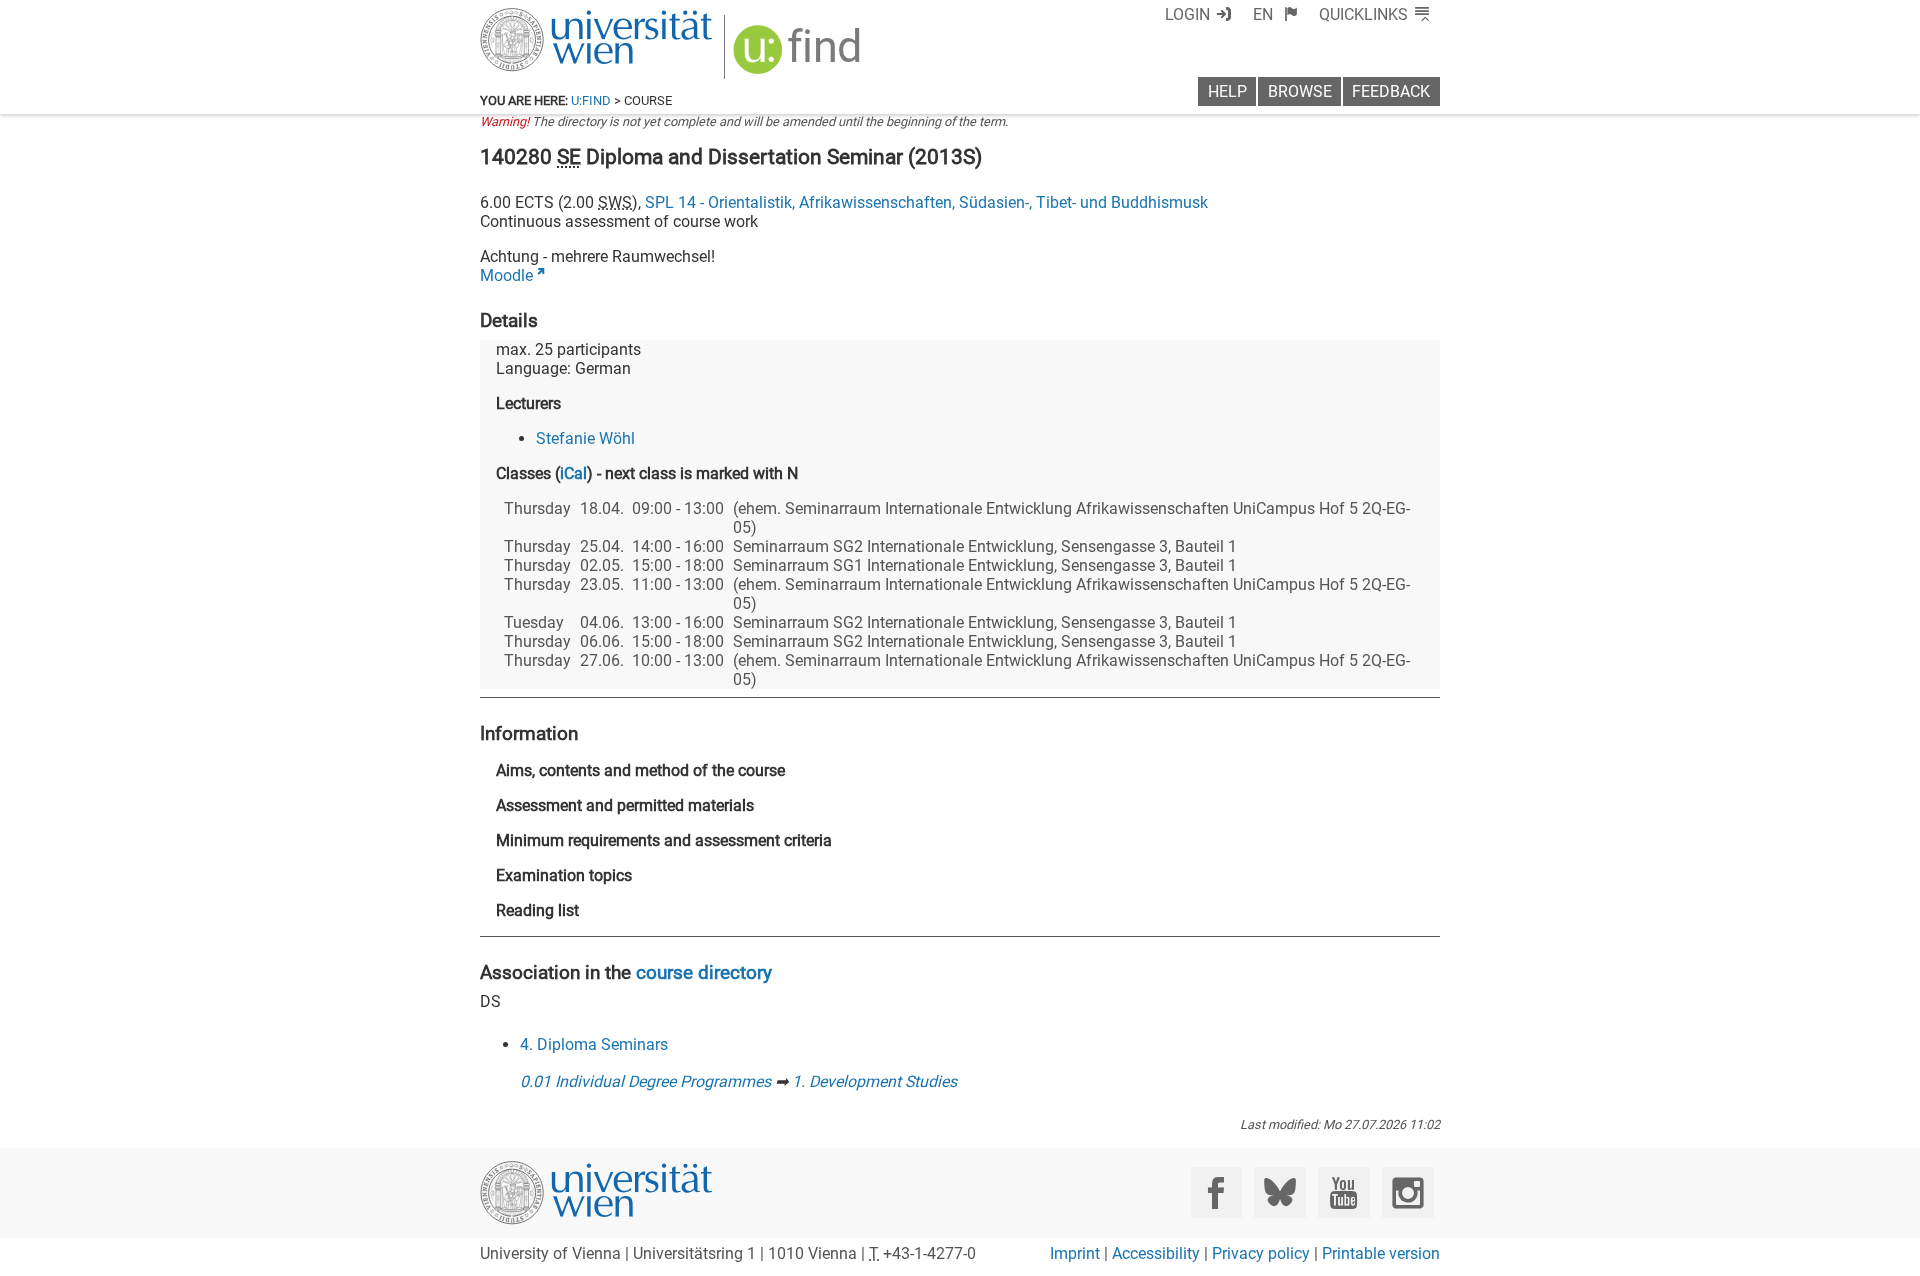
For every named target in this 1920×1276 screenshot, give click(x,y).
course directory (704, 972)
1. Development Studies (874, 1081)
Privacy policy (1261, 1253)
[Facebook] (1216, 1192)
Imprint (1075, 1253)
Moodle (506, 275)
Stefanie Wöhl (585, 438)
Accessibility (1156, 1253)
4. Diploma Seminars (594, 1044)
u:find (591, 100)
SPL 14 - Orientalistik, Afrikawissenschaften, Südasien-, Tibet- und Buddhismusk (926, 202)
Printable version (1381, 1253)
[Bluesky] (1279, 1192)
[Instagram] (1407, 1192)
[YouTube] (1343, 1192)
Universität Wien (549, 17)
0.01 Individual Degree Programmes (645, 1081)
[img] (799, 56)
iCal (573, 473)
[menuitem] (1275, 14)
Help (1227, 91)
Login (1187, 14)
